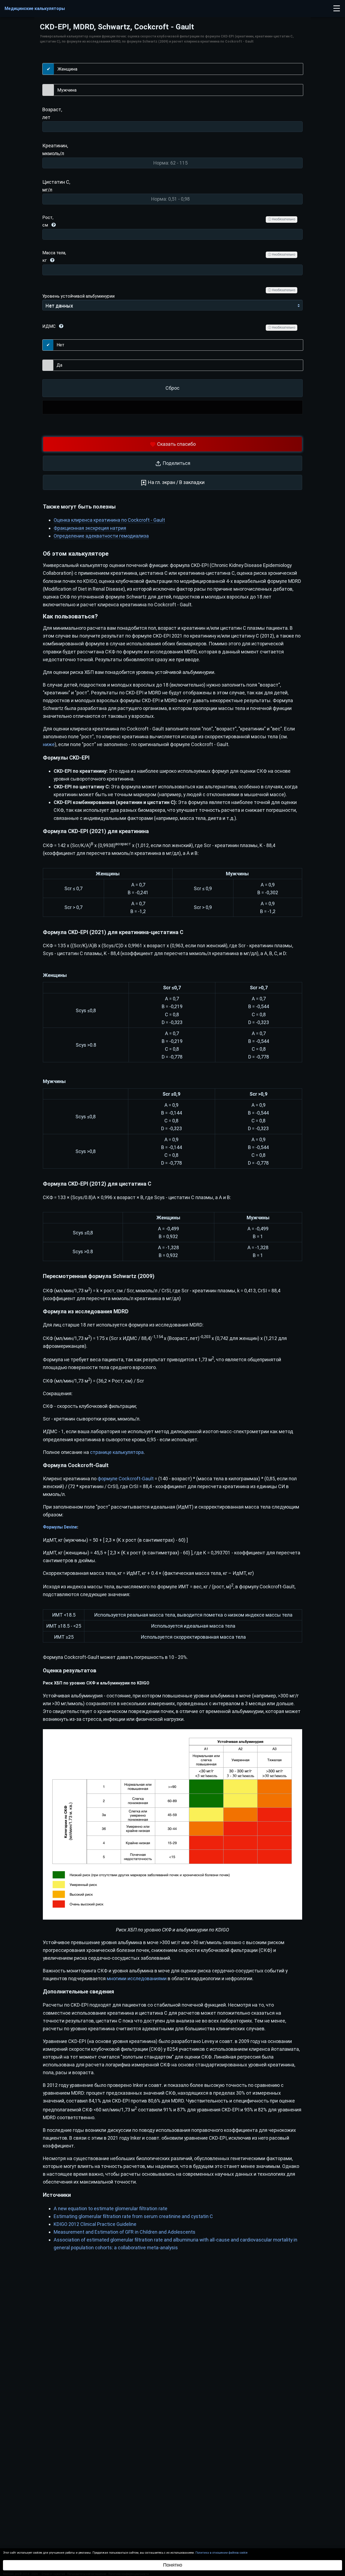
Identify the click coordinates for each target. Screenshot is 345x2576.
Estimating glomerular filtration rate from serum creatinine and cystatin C (133, 2216)
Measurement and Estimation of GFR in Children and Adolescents (125, 2232)
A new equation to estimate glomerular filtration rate (111, 2208)
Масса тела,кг (54, 257)
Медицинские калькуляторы (35, 8)
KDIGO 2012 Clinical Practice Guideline (95, 2224)
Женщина (67, 69)
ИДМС (49, 326)
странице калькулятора (117, 1452)
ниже (49, 744)
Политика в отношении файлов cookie (221, 2553)
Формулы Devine (60, 1527)
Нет (61, 345)
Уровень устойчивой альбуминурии (78, 296)
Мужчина (67, 90)
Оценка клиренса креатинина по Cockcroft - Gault (109, 520)
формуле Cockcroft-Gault (126, 1479)
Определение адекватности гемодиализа (101, 536)
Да (59, 365)
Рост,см (48, 221)
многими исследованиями (137, 1978)
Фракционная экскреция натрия (90, 528)
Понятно (173, 2565)
